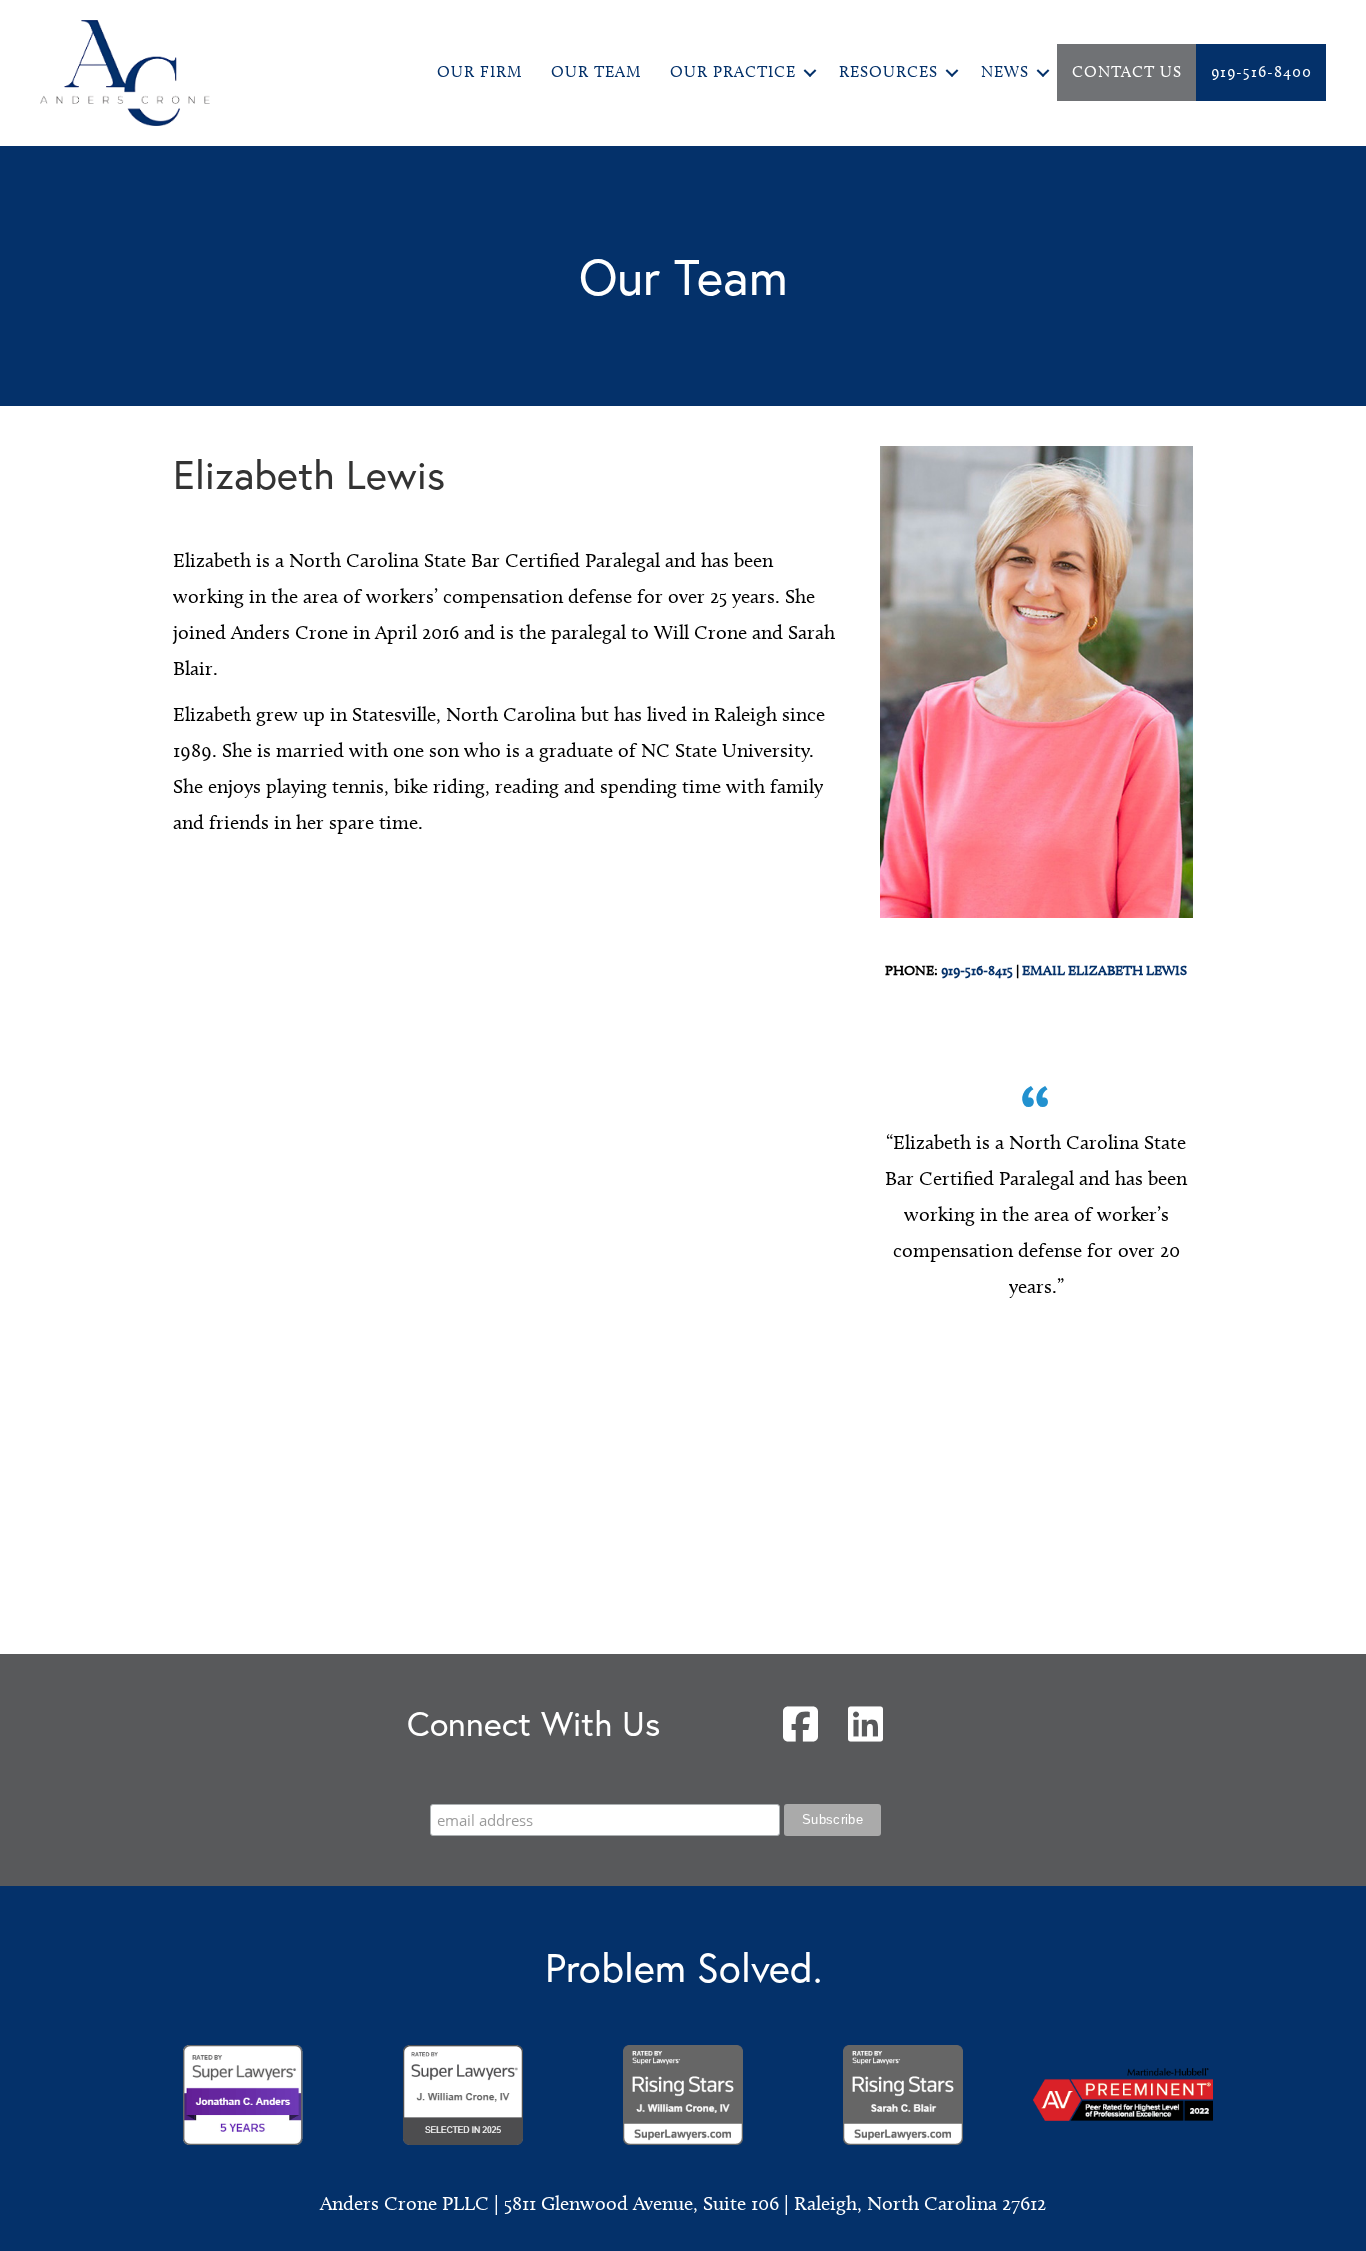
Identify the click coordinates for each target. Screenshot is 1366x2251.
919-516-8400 (1261, 71)
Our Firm (479, 71)
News (1005, 71)
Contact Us (1127, 71)
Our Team (596, 71)
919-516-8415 (977, 970)
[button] (810, 72)
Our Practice (733, 71)
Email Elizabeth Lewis (1104, 970)
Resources (888, 71)
